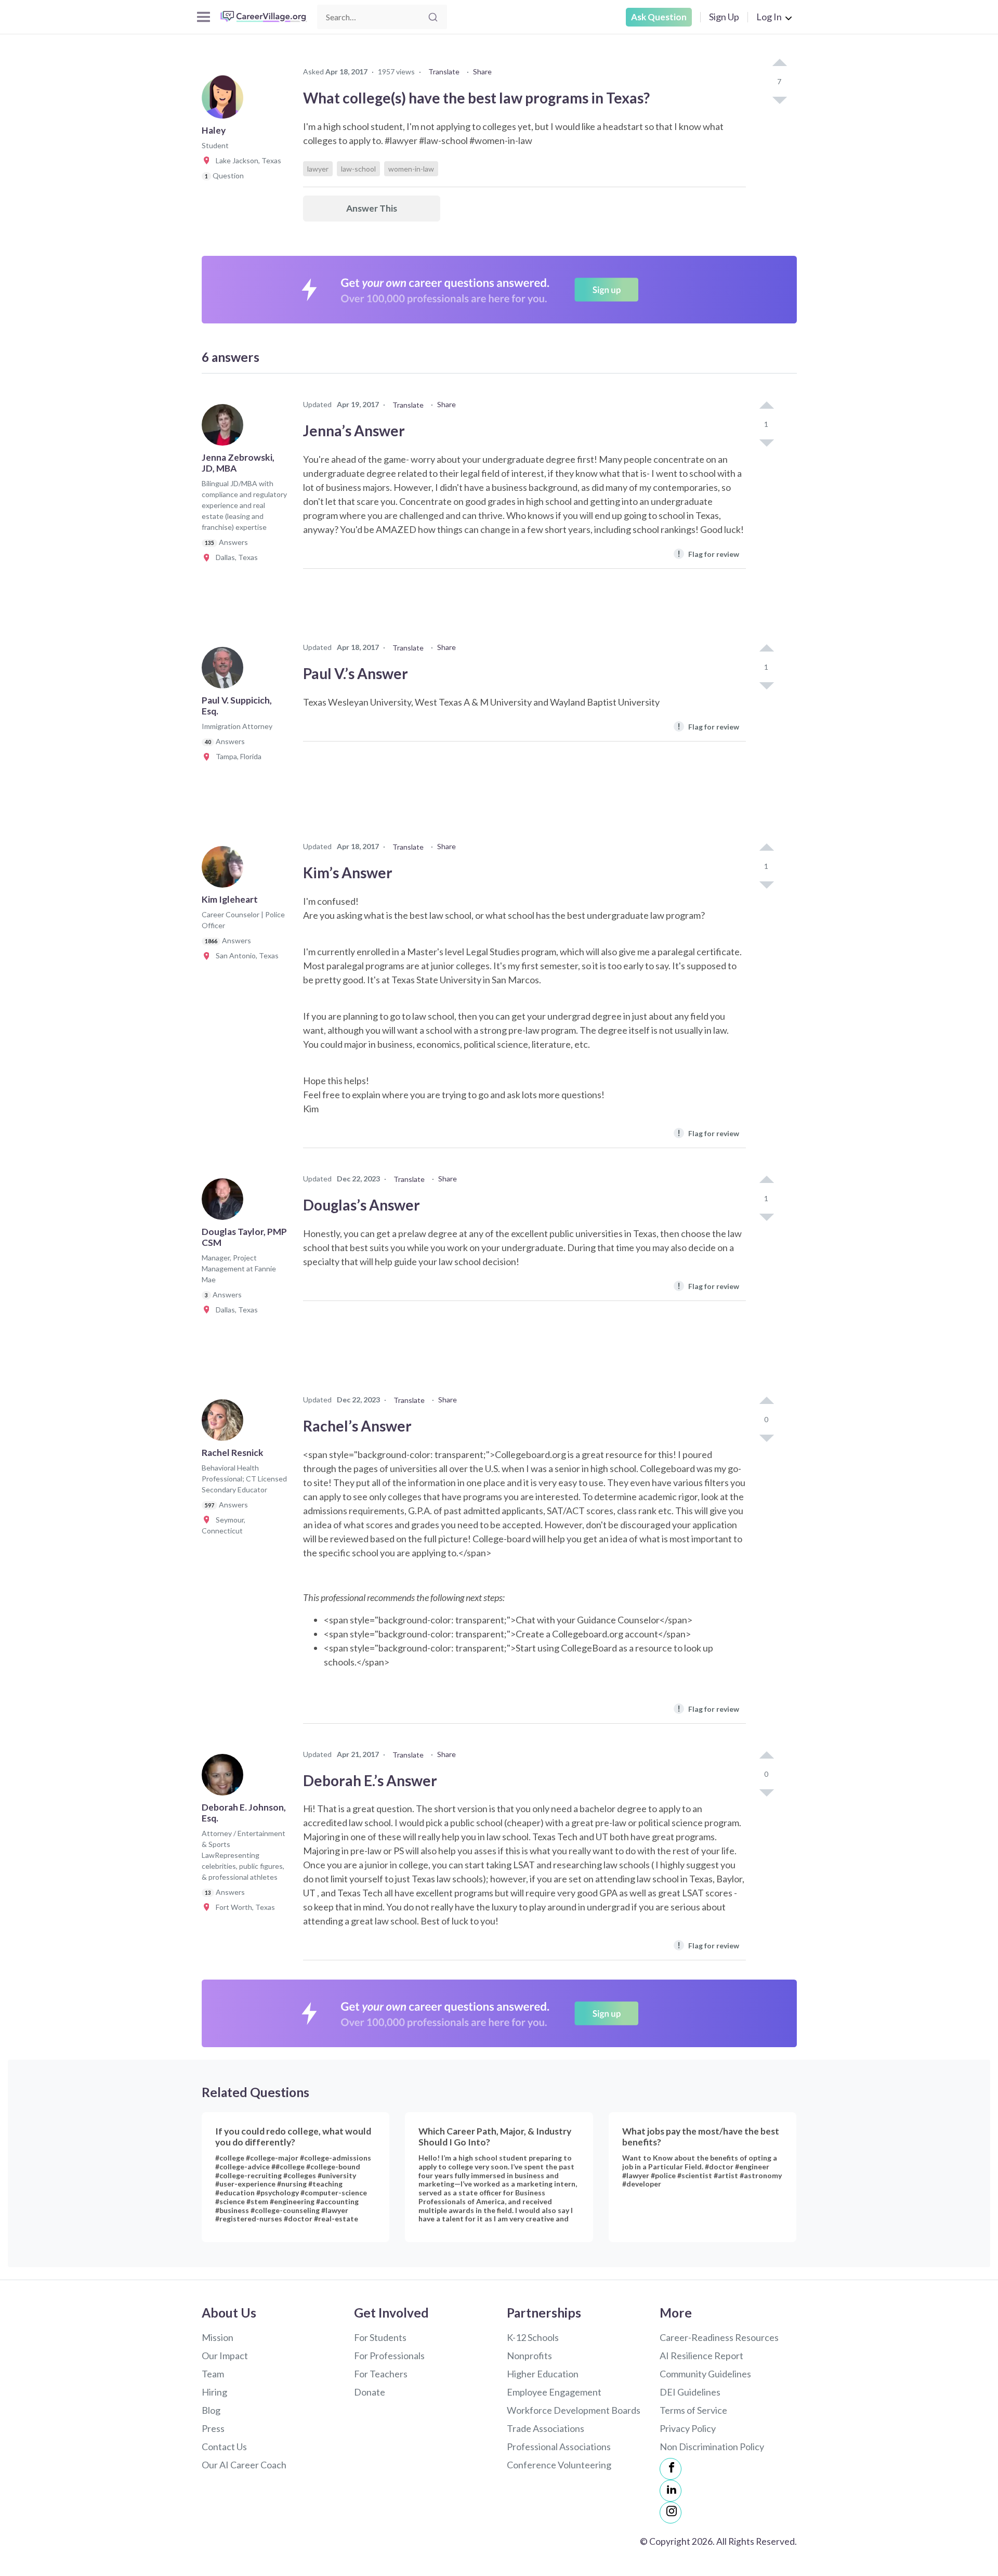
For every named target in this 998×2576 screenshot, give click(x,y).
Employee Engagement (554, 2392)
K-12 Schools (533, 2337)
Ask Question (659, 17)
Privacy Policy (688, 2428)
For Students (380, 2337)
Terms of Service (693, 2410)
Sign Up (724, 17)
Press (213, 2428)
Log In (769, 17)
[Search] (433, 17)
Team (213, 2374)
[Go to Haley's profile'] (225, 101)
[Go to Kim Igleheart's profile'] (225, 870)
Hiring (214, 2392)
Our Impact (225, 2356)
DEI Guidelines (690, 2392)
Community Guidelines (705, 2374)
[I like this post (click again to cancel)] (779, 63)
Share (482, 71)
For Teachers (381, 2374)
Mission (218, 2337)
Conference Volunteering (559, 2465)
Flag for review (708, 554)
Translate (444, 71)
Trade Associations (546, 2428)
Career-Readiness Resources (719, 2337)
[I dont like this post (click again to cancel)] (779, 99)
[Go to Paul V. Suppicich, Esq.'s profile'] (225, 671)
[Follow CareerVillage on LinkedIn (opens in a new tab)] (671, 2491)
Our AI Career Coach (244, 2465)
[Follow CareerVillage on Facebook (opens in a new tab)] (671, 2469)
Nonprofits (529, 2356)
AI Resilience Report (701, 2356)
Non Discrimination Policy (712, 2447)
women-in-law (411, 169)
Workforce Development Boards (574, 2410)
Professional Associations (559, 2447)
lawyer (318, 169)
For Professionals (389, 2356)
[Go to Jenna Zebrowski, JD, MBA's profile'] (225, 428)
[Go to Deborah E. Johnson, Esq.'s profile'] (225, 1778)
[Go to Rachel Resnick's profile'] (225, 1423)
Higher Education (543, 2374)
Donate (370, 2392)
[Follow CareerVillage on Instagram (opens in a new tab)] (671, 2513)
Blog (211, 2410)
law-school (358, 169)
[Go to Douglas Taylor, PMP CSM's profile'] (225, 1202)
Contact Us (224, 2447)
